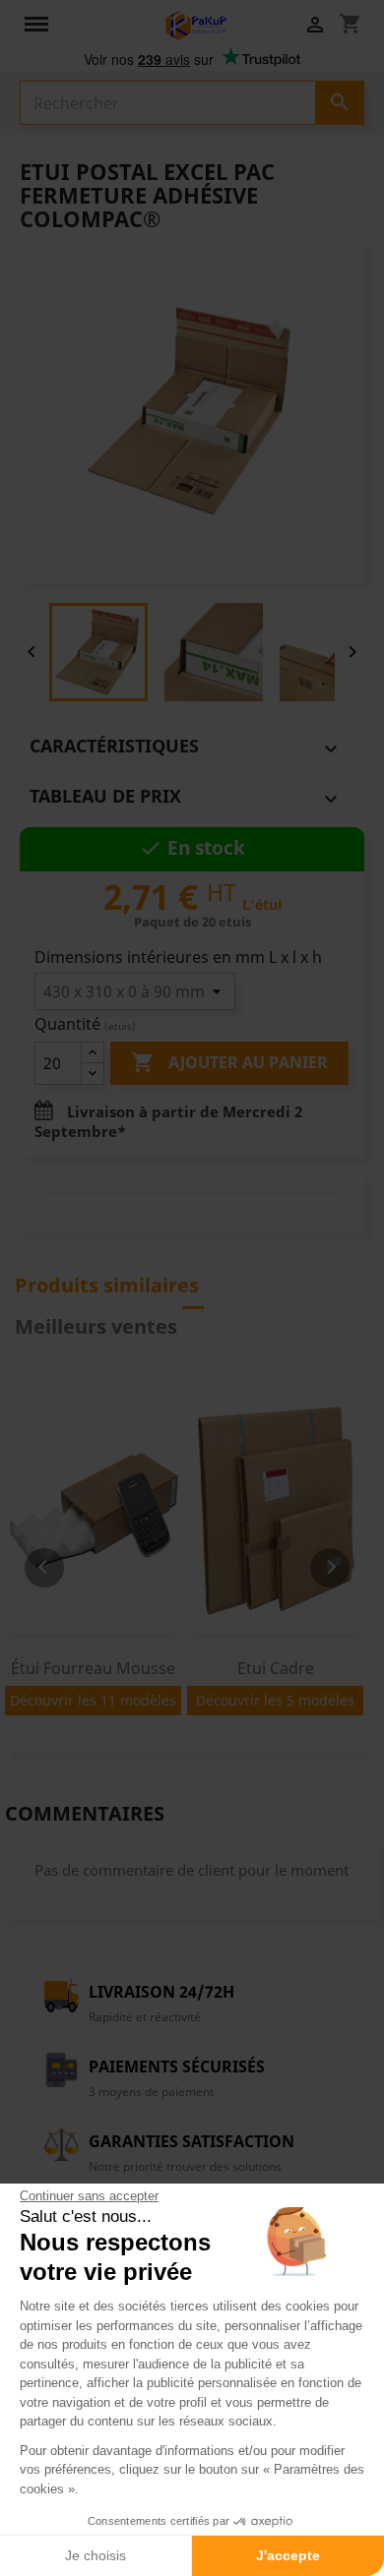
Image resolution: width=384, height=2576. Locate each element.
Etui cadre (276, 1668)
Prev (44, 1568)
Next (330, 1568)
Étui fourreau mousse (93, 1668)
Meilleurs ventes (96, 1326)
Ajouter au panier (229, 1062)
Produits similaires (107, 1285)
